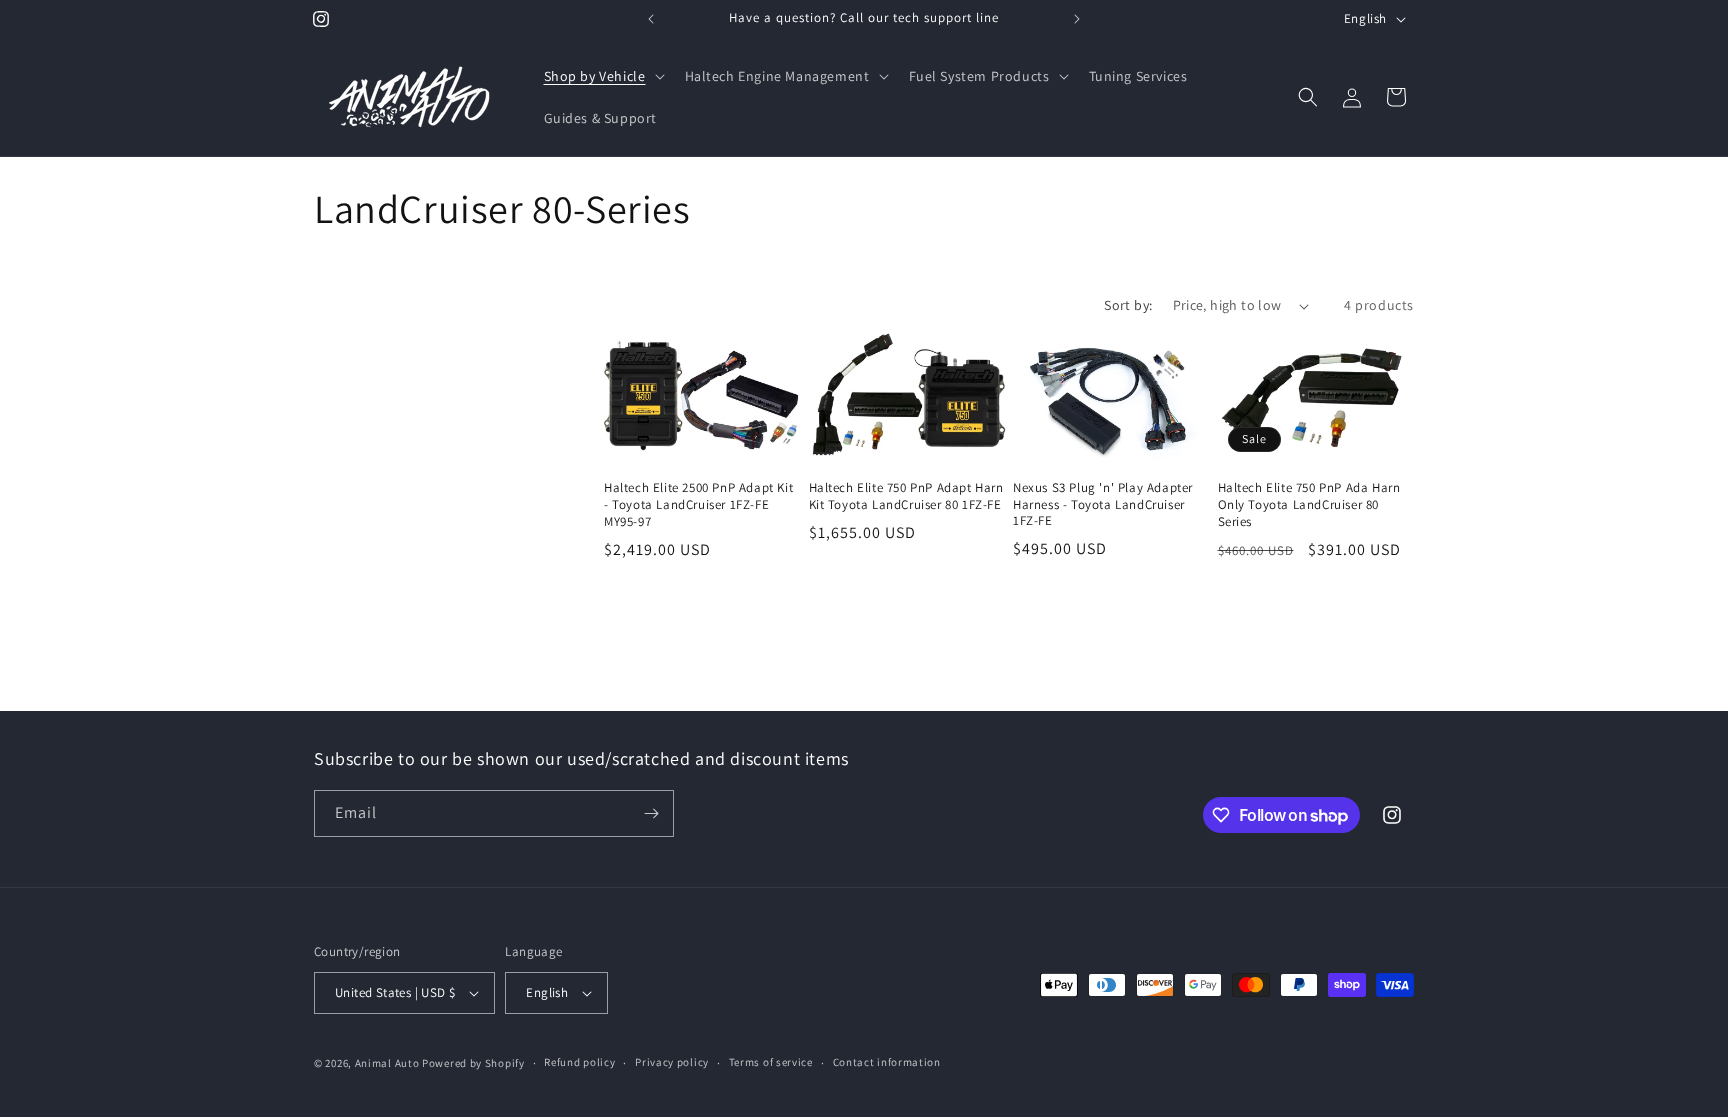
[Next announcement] (1077, 19)
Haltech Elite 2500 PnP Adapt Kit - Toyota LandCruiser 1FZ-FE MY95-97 (698, 505)
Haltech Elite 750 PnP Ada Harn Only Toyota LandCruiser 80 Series (1309, 505)
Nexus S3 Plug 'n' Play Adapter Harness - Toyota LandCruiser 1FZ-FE (1103, 505)
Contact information (887, 1062)
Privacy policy (672, 1062)
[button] (602, 76)
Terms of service (771, 1062)
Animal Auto (387, 1063)
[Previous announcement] (651, 19)
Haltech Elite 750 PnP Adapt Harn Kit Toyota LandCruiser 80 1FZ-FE (906, 496)
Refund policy (579, 1062)
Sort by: (1128, 305)
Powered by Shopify (473, 1063)
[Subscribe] (651, 813)
